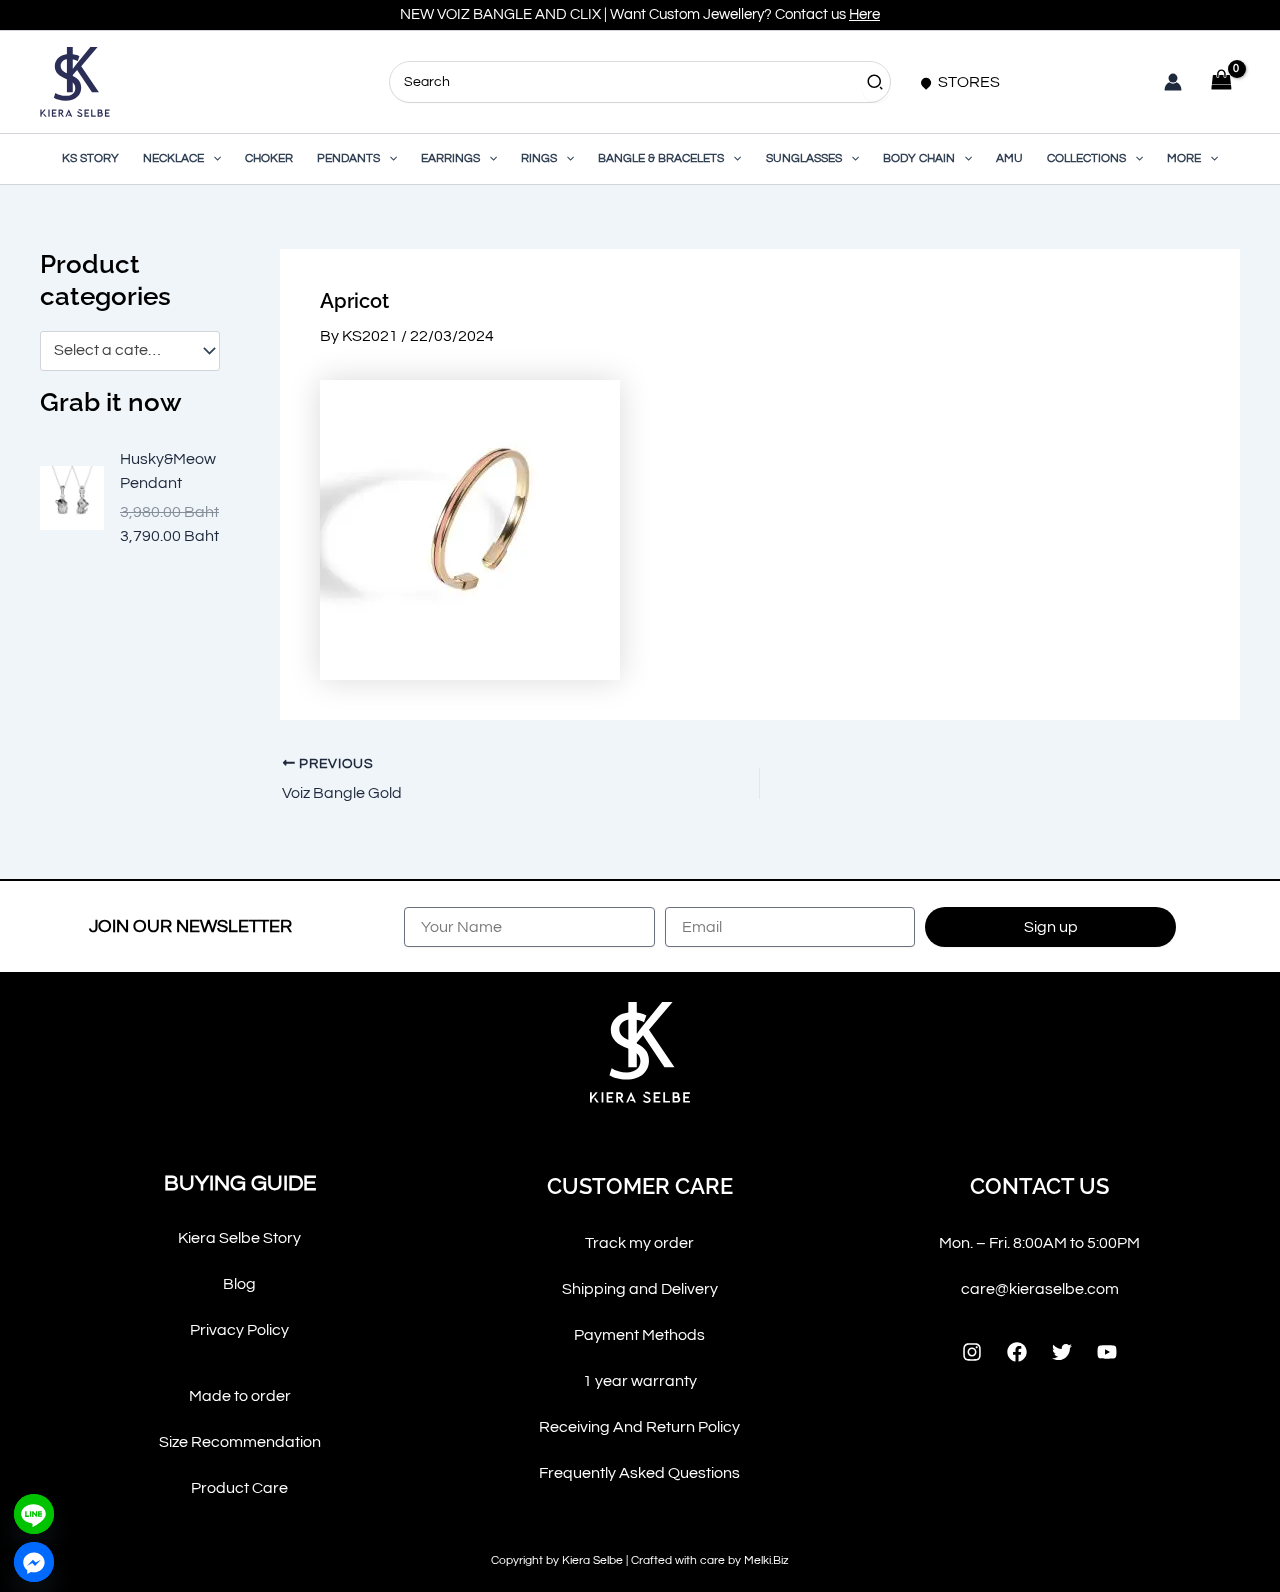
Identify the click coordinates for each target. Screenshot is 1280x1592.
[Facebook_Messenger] (34, 1562)
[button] (212, 159)
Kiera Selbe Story (239, 1238)
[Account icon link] (1173, 82)
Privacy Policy (239, 1330)
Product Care (239, 1488)
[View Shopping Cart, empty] (1221, 82)
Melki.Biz (766, 1560)
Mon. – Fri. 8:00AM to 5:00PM (1039, 1243)
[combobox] (130, 351)
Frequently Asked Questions (639, 1473)
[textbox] (120, 351)
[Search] (876, 82)
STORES (967, 82)
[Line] (34, 1514)
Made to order (240, 1396)
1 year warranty (640, 1381)
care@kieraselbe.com (1040, 1289)
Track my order (639, 1243)
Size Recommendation (240, 1442)
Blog (239, 1284)
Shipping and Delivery (640, 1289)
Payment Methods (639, 1335)
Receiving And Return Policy (639, 1427)
